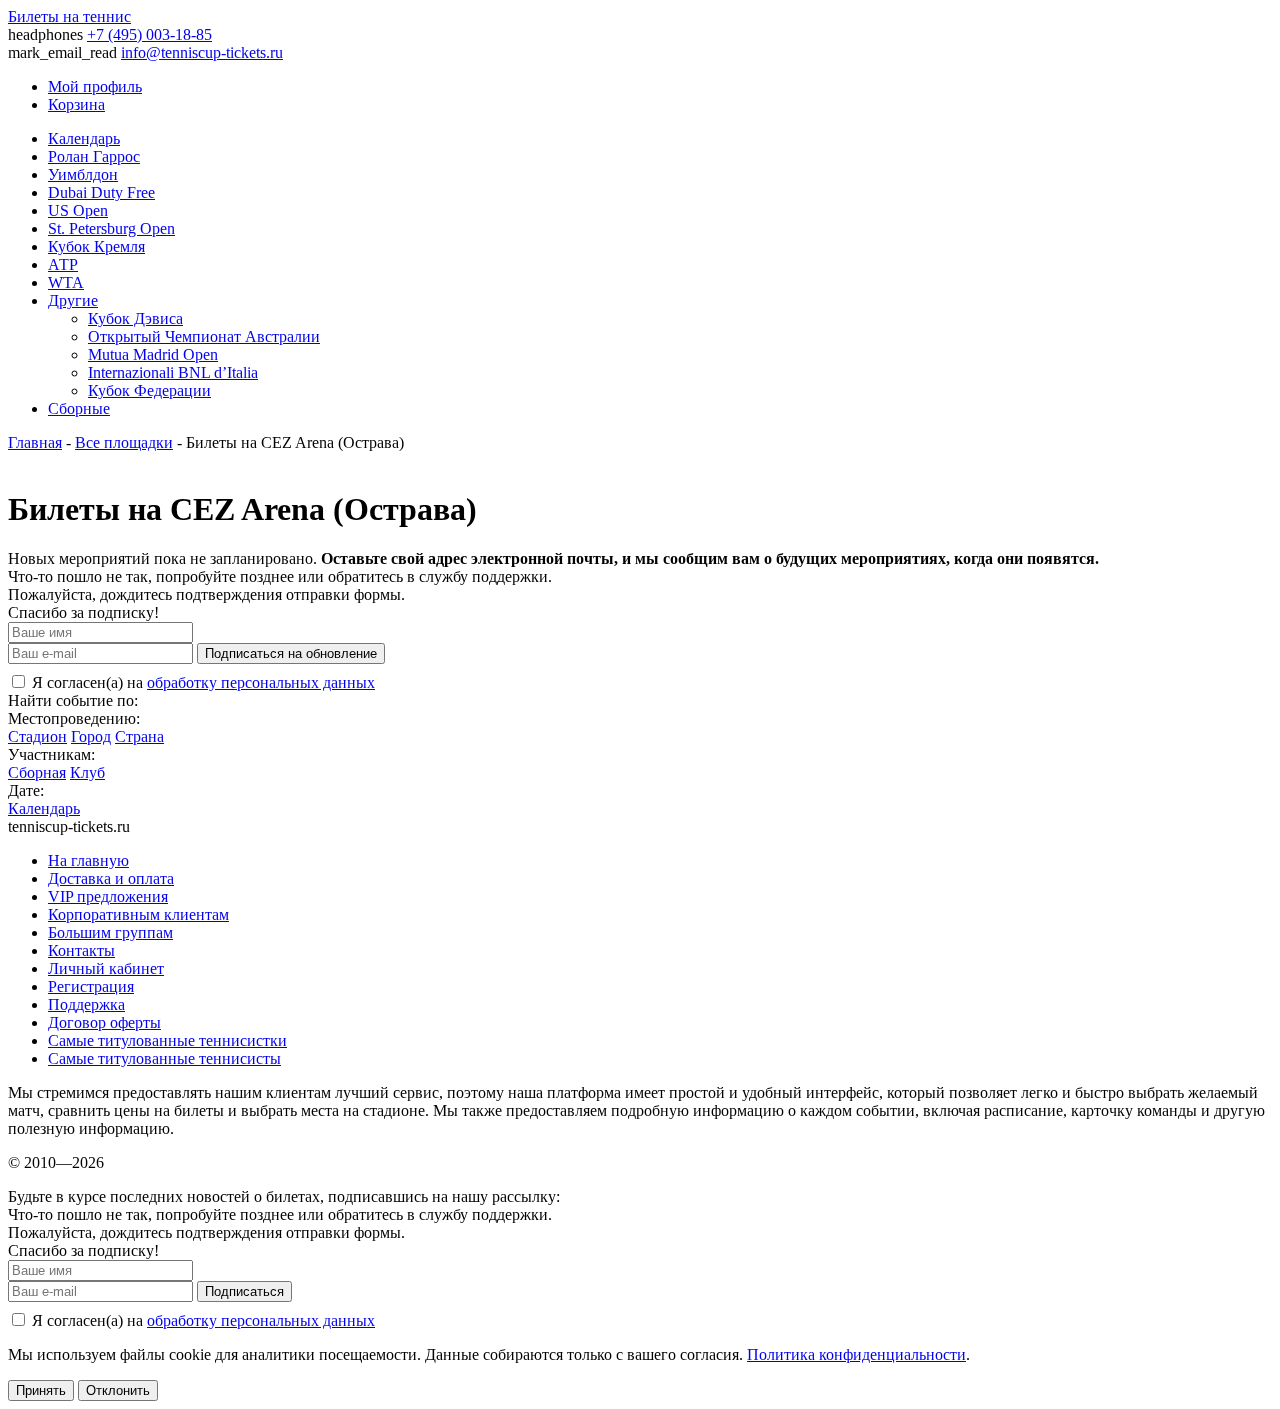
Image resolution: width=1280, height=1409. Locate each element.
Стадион (37, 736)
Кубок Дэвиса (135, 318)
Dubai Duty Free (101, 192)
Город (91, 736)
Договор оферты (104, 1022)
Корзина (76, 104)
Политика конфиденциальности (856, 1354)
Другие (73, 300)
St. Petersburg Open (111, 228)
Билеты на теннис (69, 16)
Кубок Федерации (149, 390)
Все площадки (124, 442)
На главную (88, 860)
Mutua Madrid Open (153, 354)
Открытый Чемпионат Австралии (204, 336)
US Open (78, 210)
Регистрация (91, 986)
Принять (41, 1390)
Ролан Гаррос (94, 156)
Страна (139, 736)
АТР (63, 264)
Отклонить (118, 1390)
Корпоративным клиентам (138, 914)
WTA (66, 282)
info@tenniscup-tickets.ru (202, 52)
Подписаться (244, 1291)
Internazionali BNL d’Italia (173, 372)
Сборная (37, 772)
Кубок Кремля (96, 246)
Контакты (81, 950)
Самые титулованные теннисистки (167, 1040)
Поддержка (86, 1004)
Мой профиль (95, 86)
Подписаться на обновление (291, 653)
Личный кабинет (106, 968)
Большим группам (110, 932)
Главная (35, 442)
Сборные (79, 408)
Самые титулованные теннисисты (164, 1058)
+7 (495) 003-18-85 (149, 34)
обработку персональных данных (261, 682)
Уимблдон (83, 174)
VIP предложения (108, 896)
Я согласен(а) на (201, 682)
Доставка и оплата (111, 878)
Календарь (84, 138)
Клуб (87, 772)
